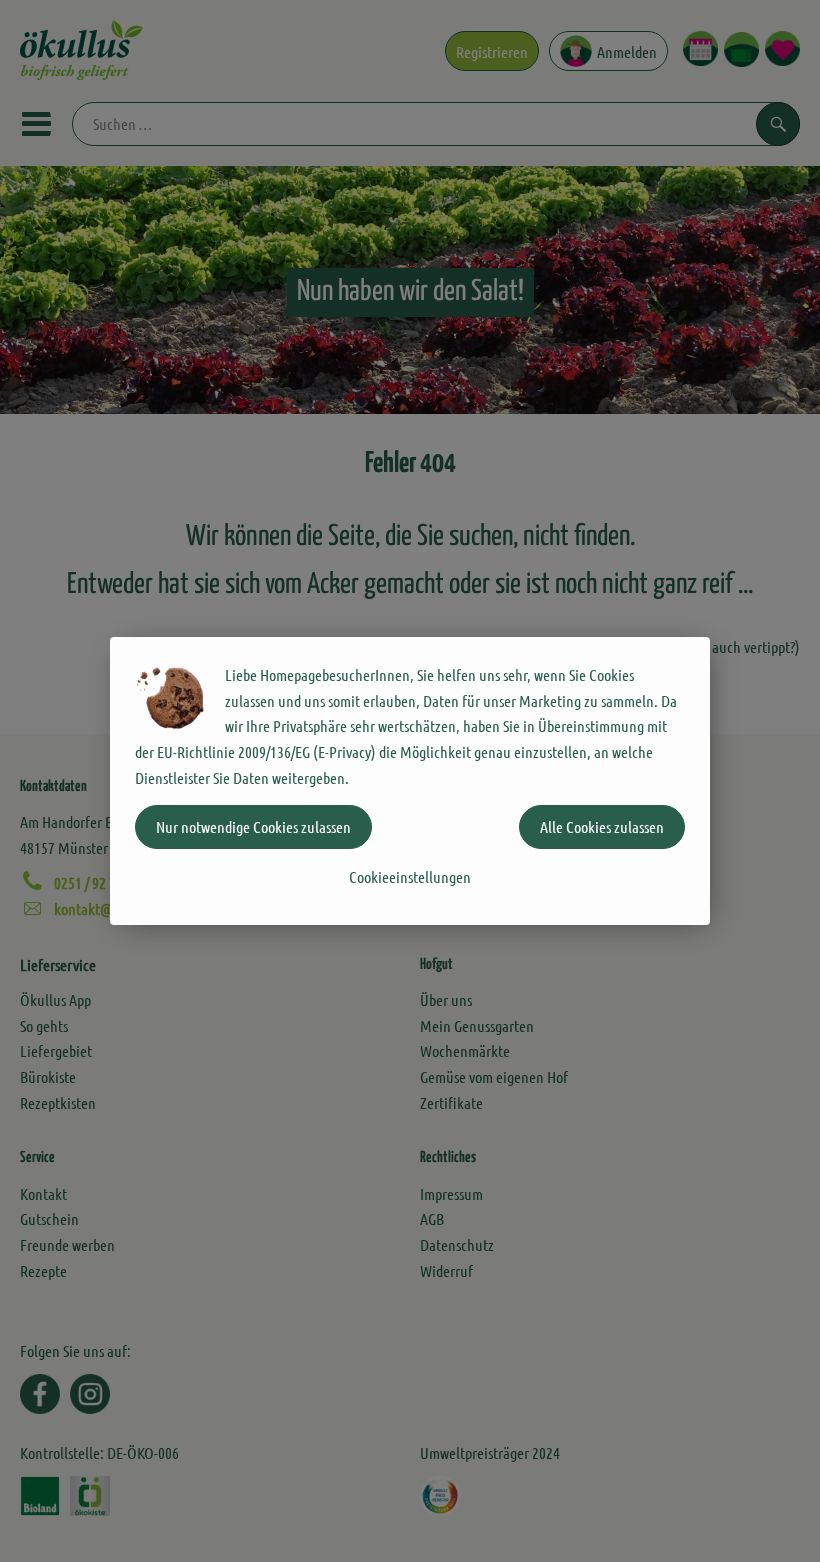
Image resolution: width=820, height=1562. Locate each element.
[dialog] (410, 781)
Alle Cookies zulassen (602, 826)
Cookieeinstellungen (410, 876)
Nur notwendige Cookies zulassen (253, 826)
